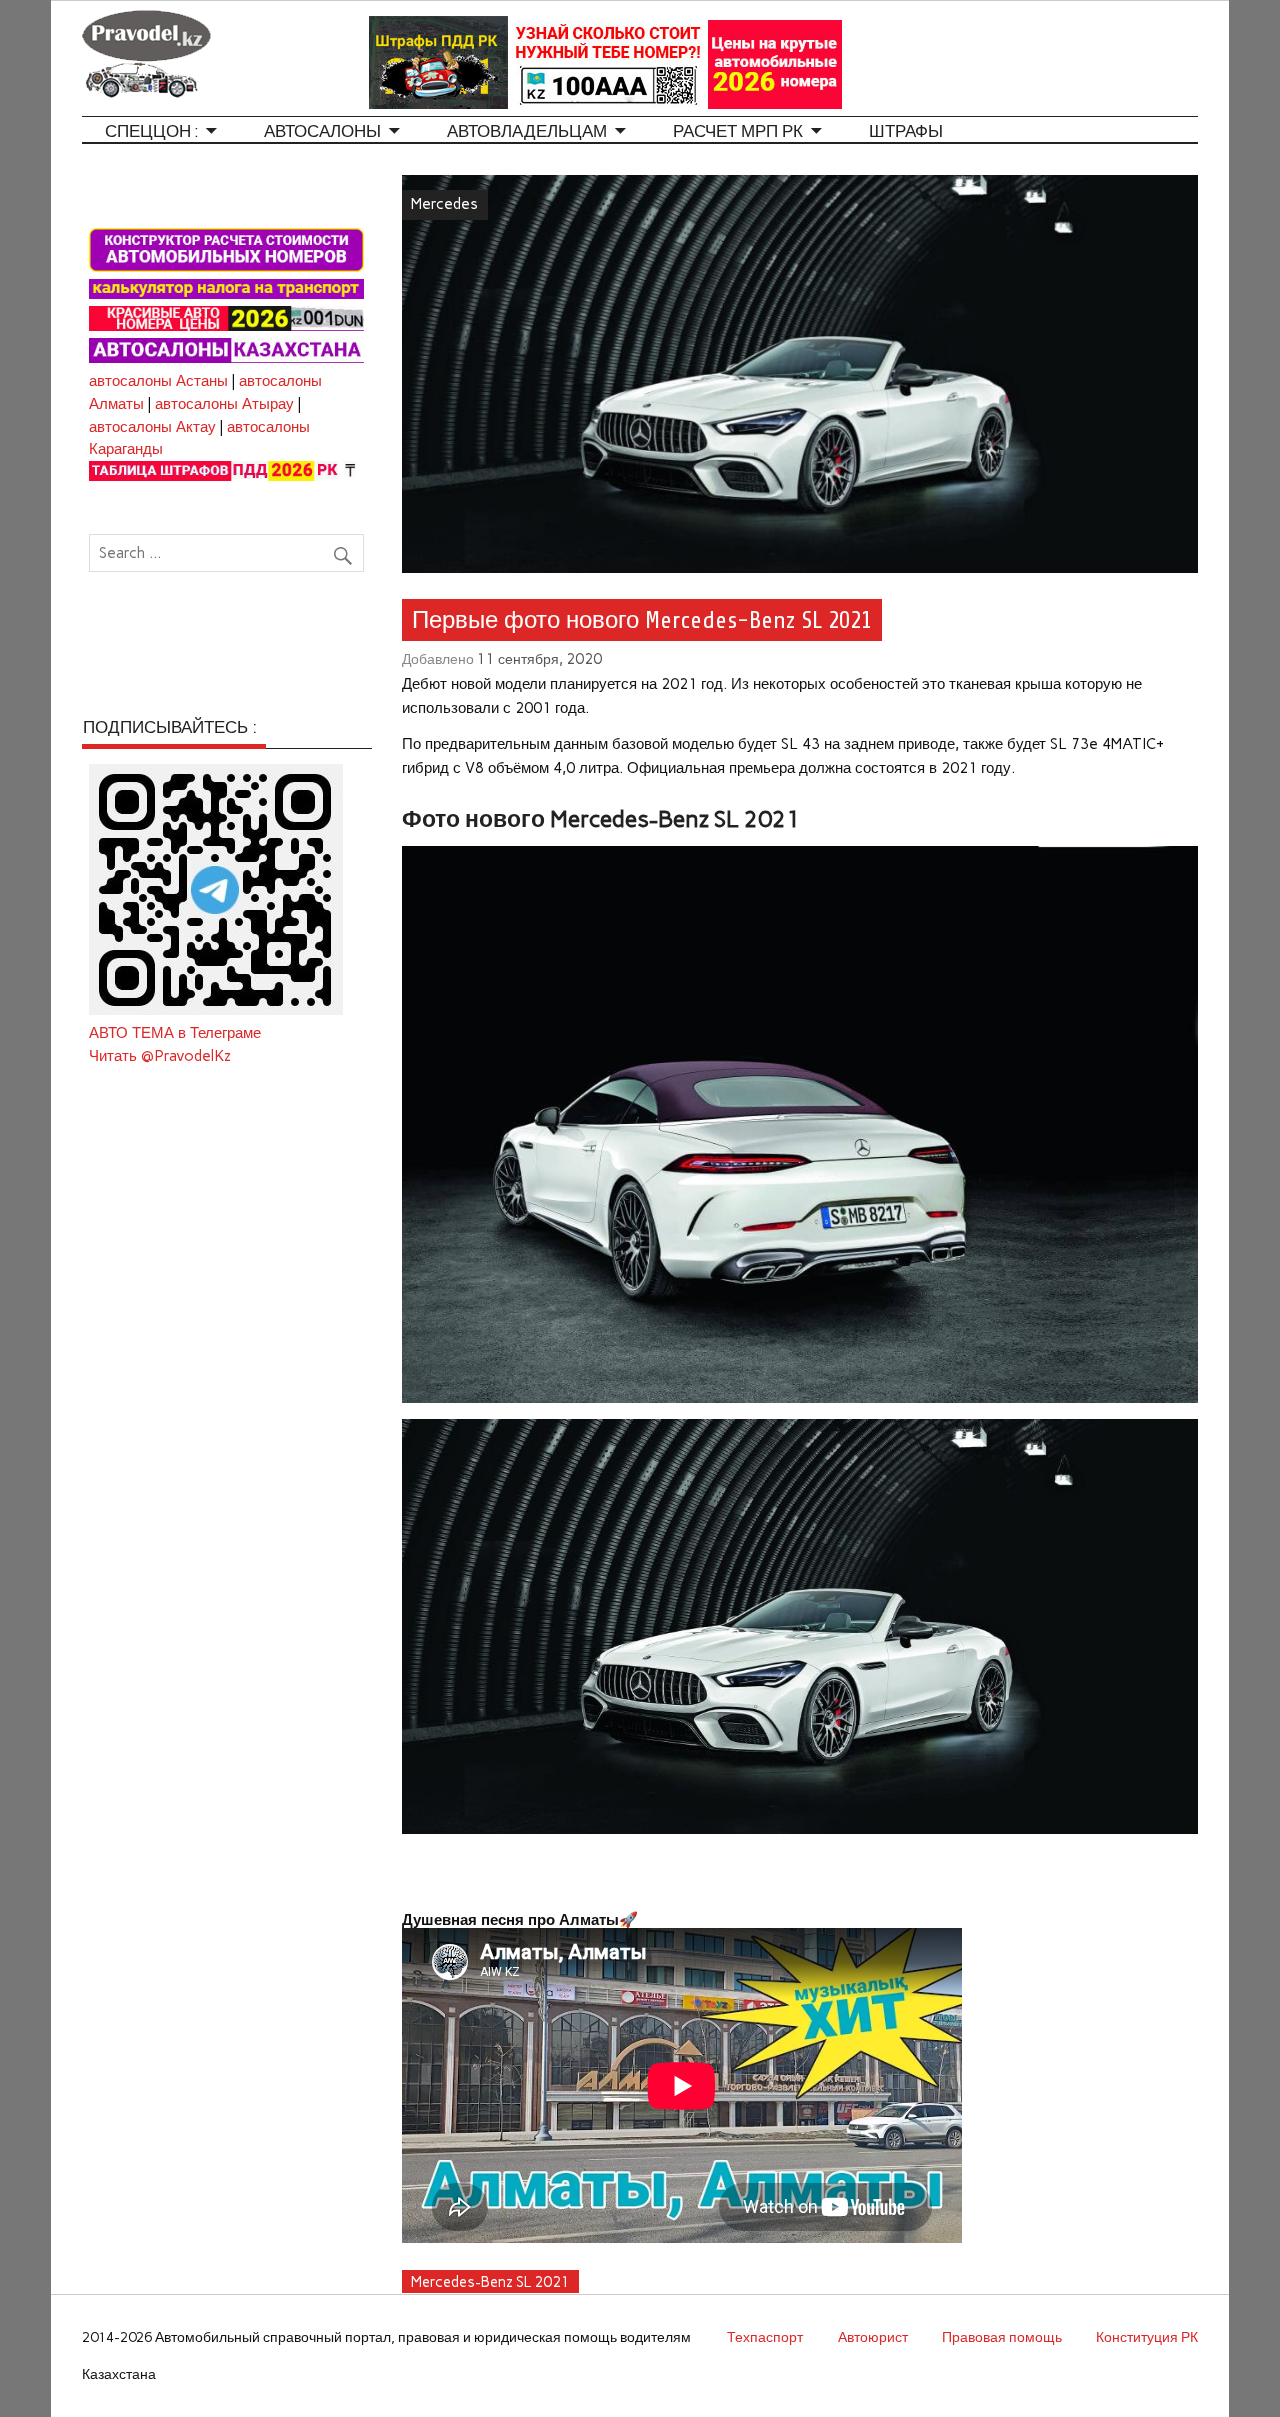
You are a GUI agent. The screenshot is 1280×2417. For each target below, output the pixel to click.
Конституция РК (1147, 2337)
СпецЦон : (151, 131)
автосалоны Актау (152, 427)
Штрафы (906, 131)
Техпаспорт (765, 2337)
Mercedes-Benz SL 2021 (490, 2282)
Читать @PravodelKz (160, 1056)
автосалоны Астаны (158, 381)
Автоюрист (873, 2337)
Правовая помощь (1002, 2337)
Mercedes (444, 204)
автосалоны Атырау (224, 404)
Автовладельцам (527, 131)
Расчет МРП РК (738, 131)
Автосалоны (322, 131)
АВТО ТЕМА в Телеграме (175, 1033)
